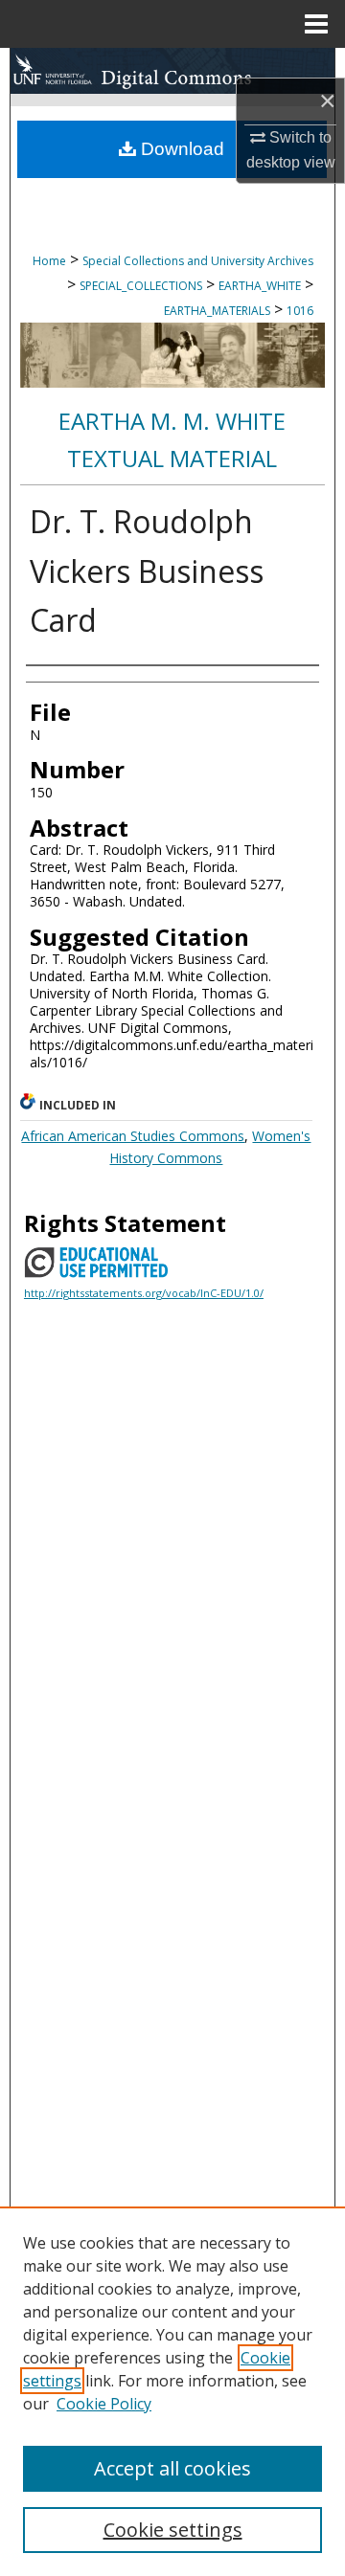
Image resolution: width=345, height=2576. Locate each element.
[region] (172, 2391)
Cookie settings (173, 2530)
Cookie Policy (104, 2404)
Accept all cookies (172, 2468)
